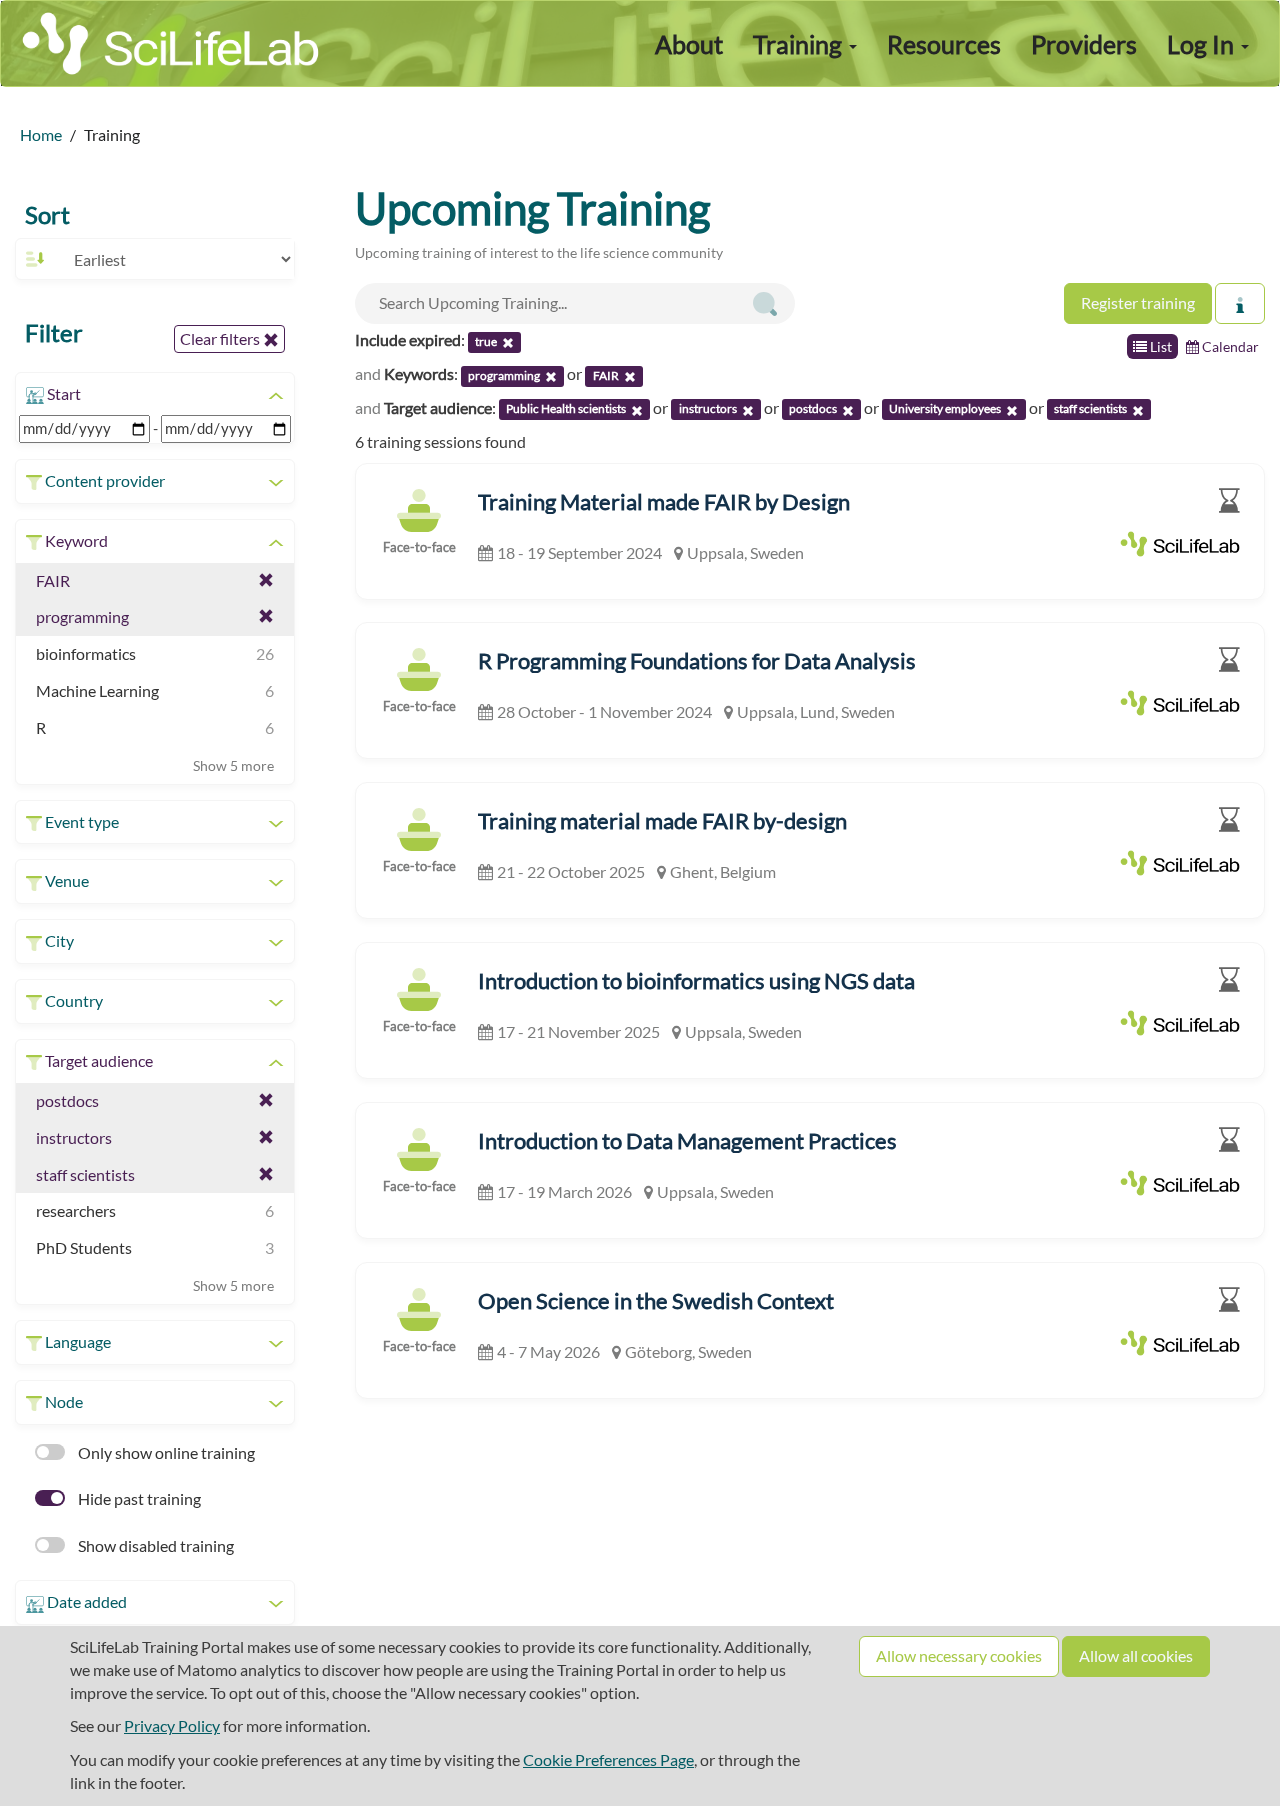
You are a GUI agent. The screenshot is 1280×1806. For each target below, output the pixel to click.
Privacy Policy (172, 1725)
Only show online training (165, 1452)
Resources (944, 44)
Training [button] (800, 44)
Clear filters (221, 338)
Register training (1138, 302)
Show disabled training (154, 1545)
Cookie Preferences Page (608, 1759)
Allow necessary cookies (959, 1655)
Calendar (1229, 346)
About (689, 44)
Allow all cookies (1136, 1655)
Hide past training (138, 1498)
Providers (1084, 44)
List (1159, 346)
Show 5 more (233, 765)
